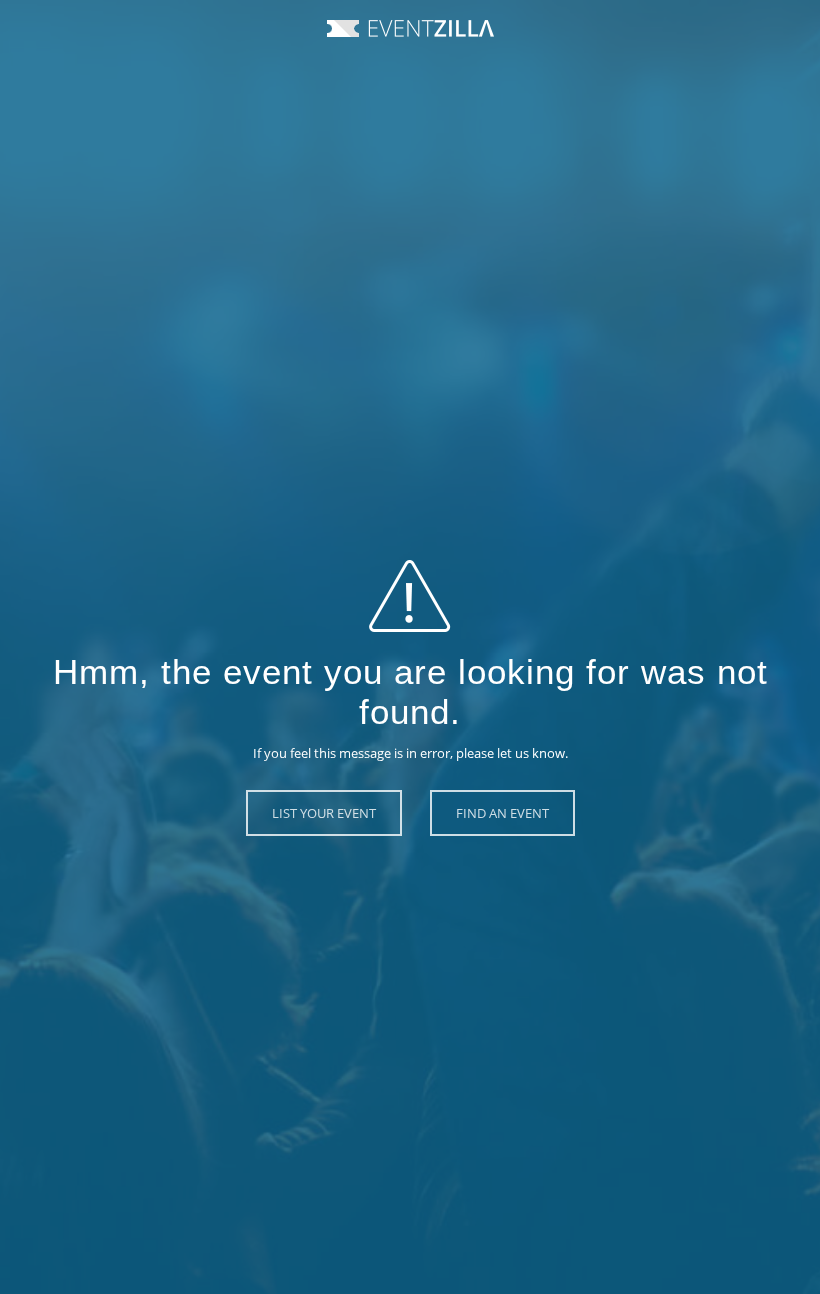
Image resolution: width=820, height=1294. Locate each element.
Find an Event (502, 813)
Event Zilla (410, 28)
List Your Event (324, 813)
